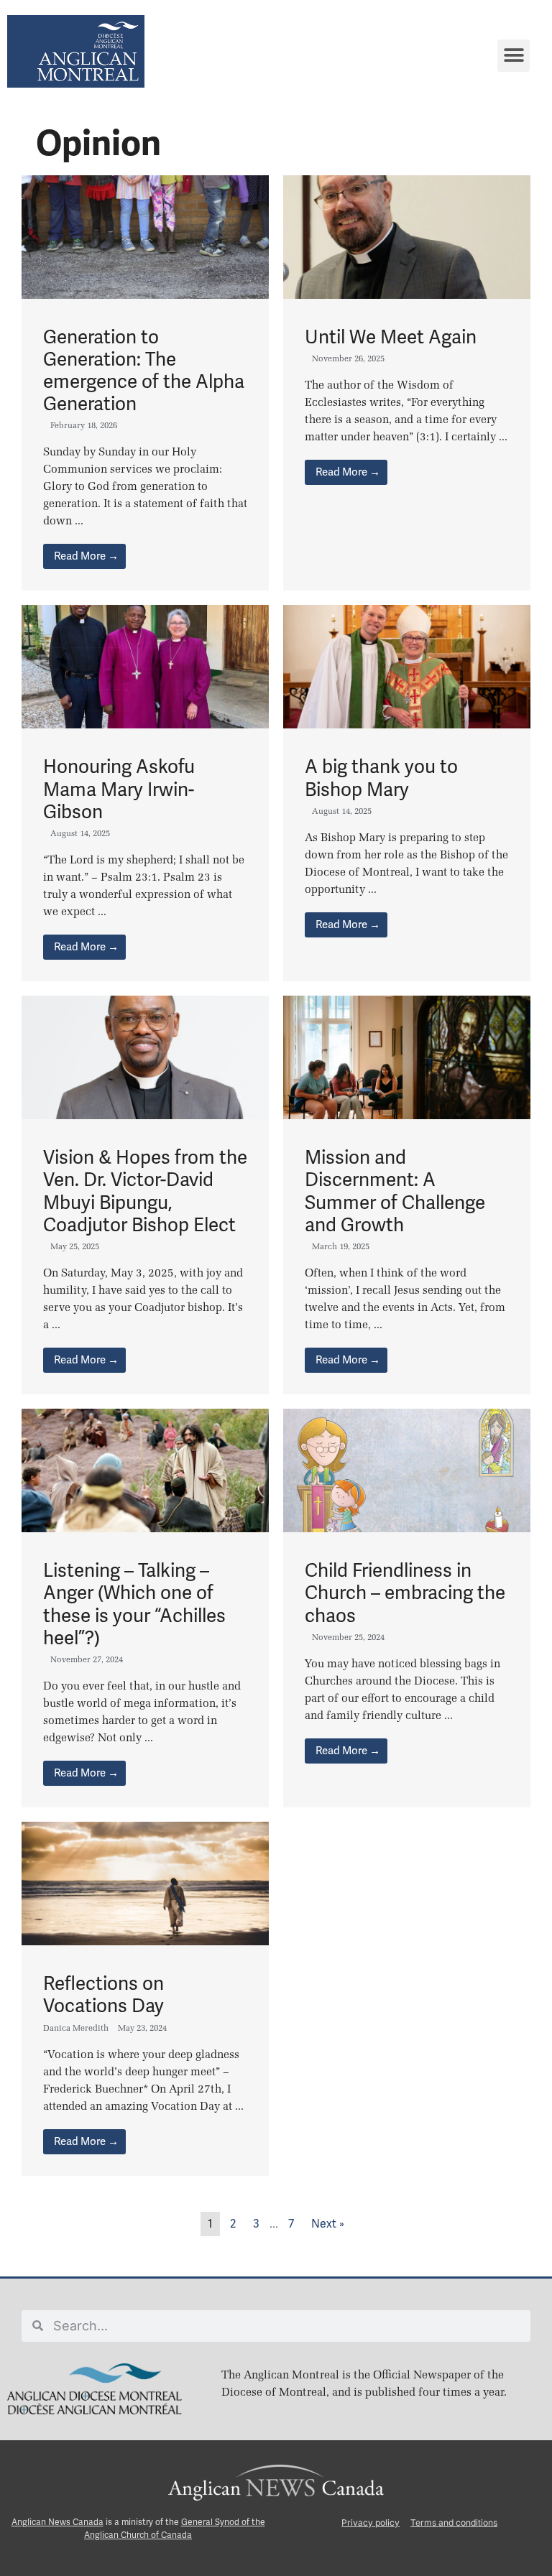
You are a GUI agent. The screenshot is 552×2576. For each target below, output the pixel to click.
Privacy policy (371, 2522)
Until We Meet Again (391, 337)
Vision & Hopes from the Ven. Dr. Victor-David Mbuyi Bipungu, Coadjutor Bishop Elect (145, 1191)
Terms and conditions (454, 2522)
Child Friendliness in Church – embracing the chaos (405, 1593)
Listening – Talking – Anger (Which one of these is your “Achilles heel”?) (134, 1604)
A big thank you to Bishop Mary (381, 778)
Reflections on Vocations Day (103, 1994)
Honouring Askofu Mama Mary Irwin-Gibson (119, 789)
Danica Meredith (76, 2028)
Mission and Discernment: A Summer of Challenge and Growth (395, 1191)
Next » (328, 2224)
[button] (514, 56)
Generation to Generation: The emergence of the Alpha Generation (144, 371)
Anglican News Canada (57, 2522)
